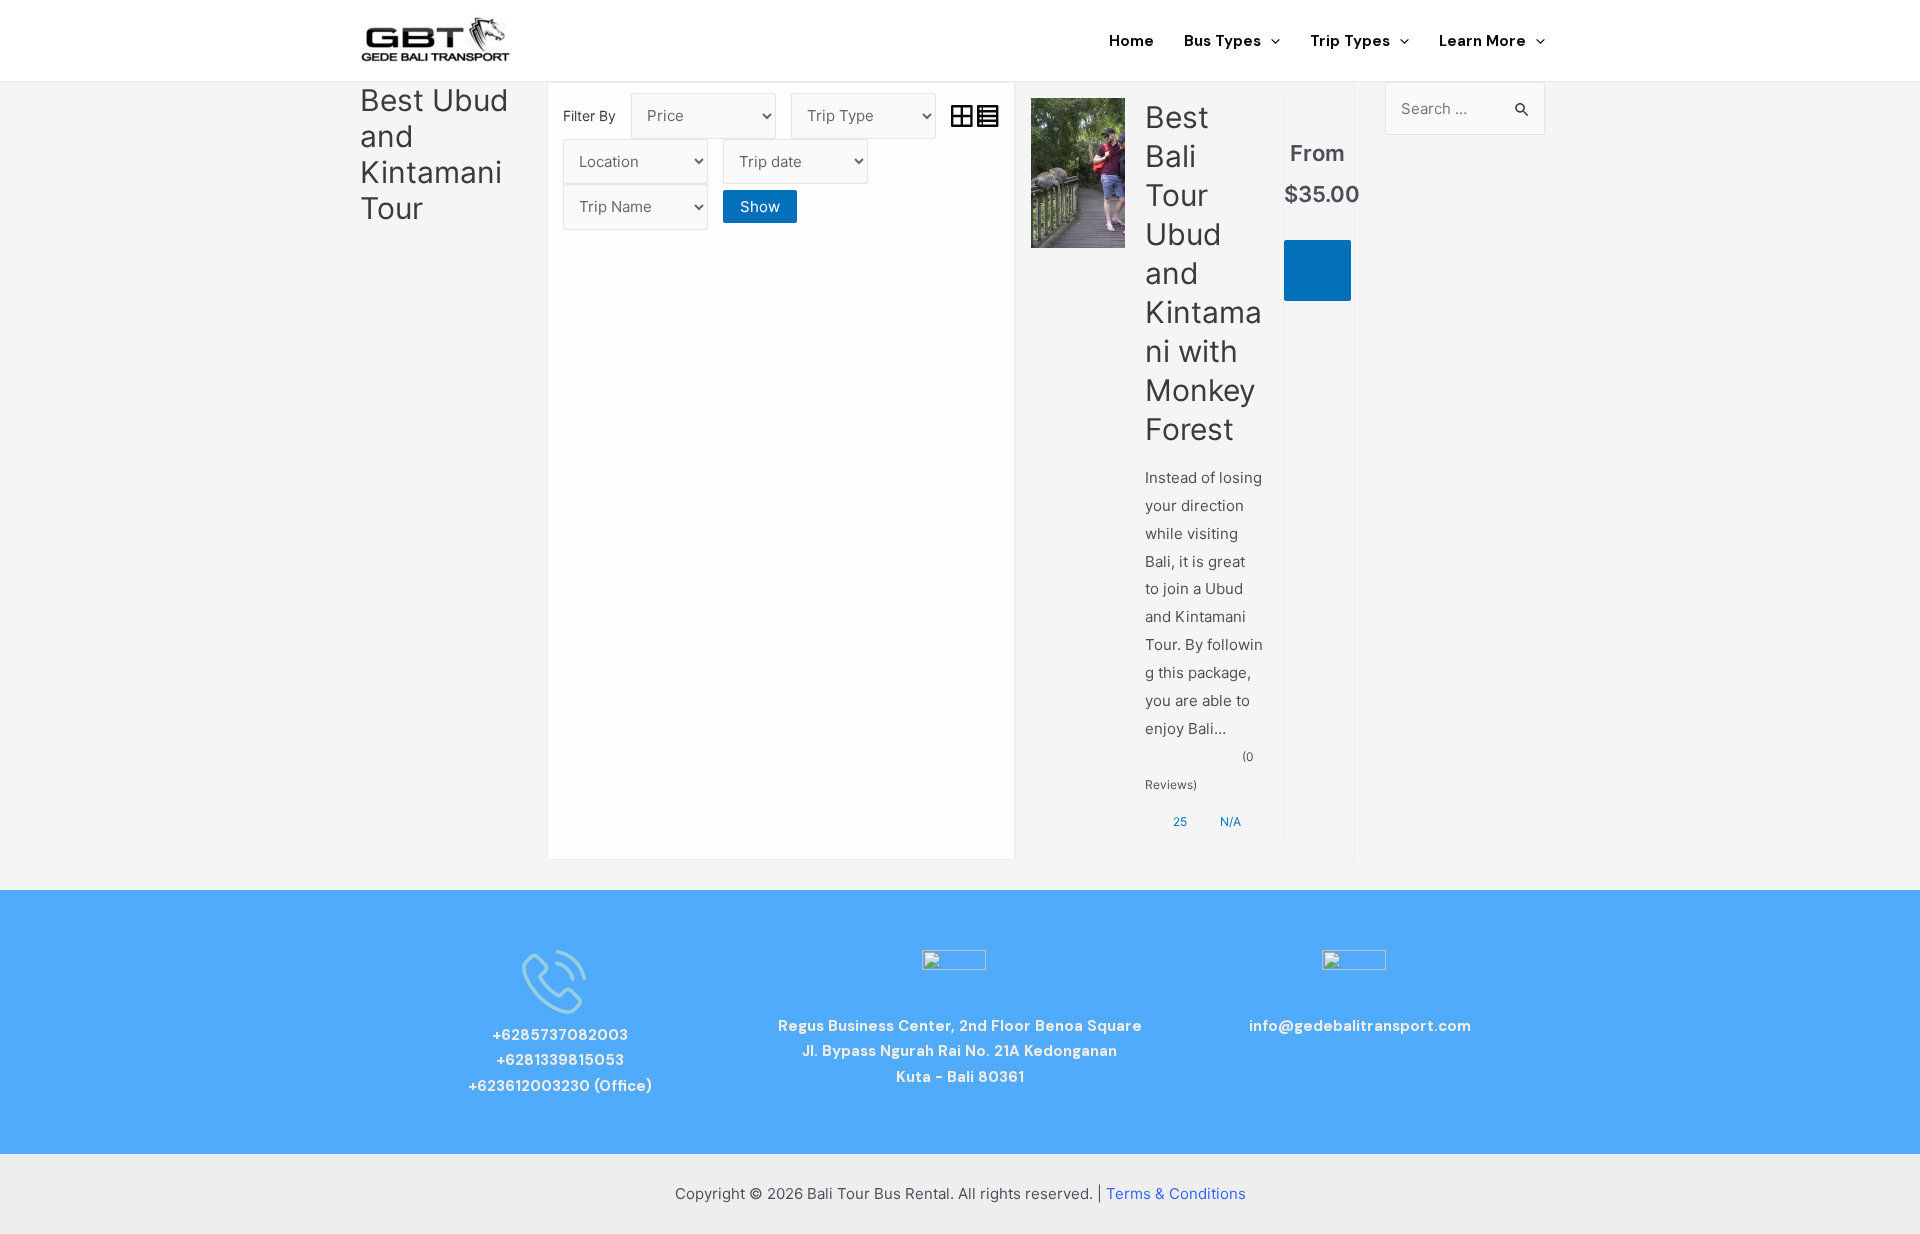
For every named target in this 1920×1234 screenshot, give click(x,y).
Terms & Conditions (1176, 1193)
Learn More (1482, 41)
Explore (1317, 270)
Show (760, 206)
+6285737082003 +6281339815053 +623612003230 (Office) (560, 1060)
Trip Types (1350, 41)
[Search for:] (1465, 108)
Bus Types (1222, 41)
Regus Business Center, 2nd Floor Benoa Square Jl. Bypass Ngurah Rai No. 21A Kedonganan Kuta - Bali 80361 (960, 1051)
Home (1131, 41)
